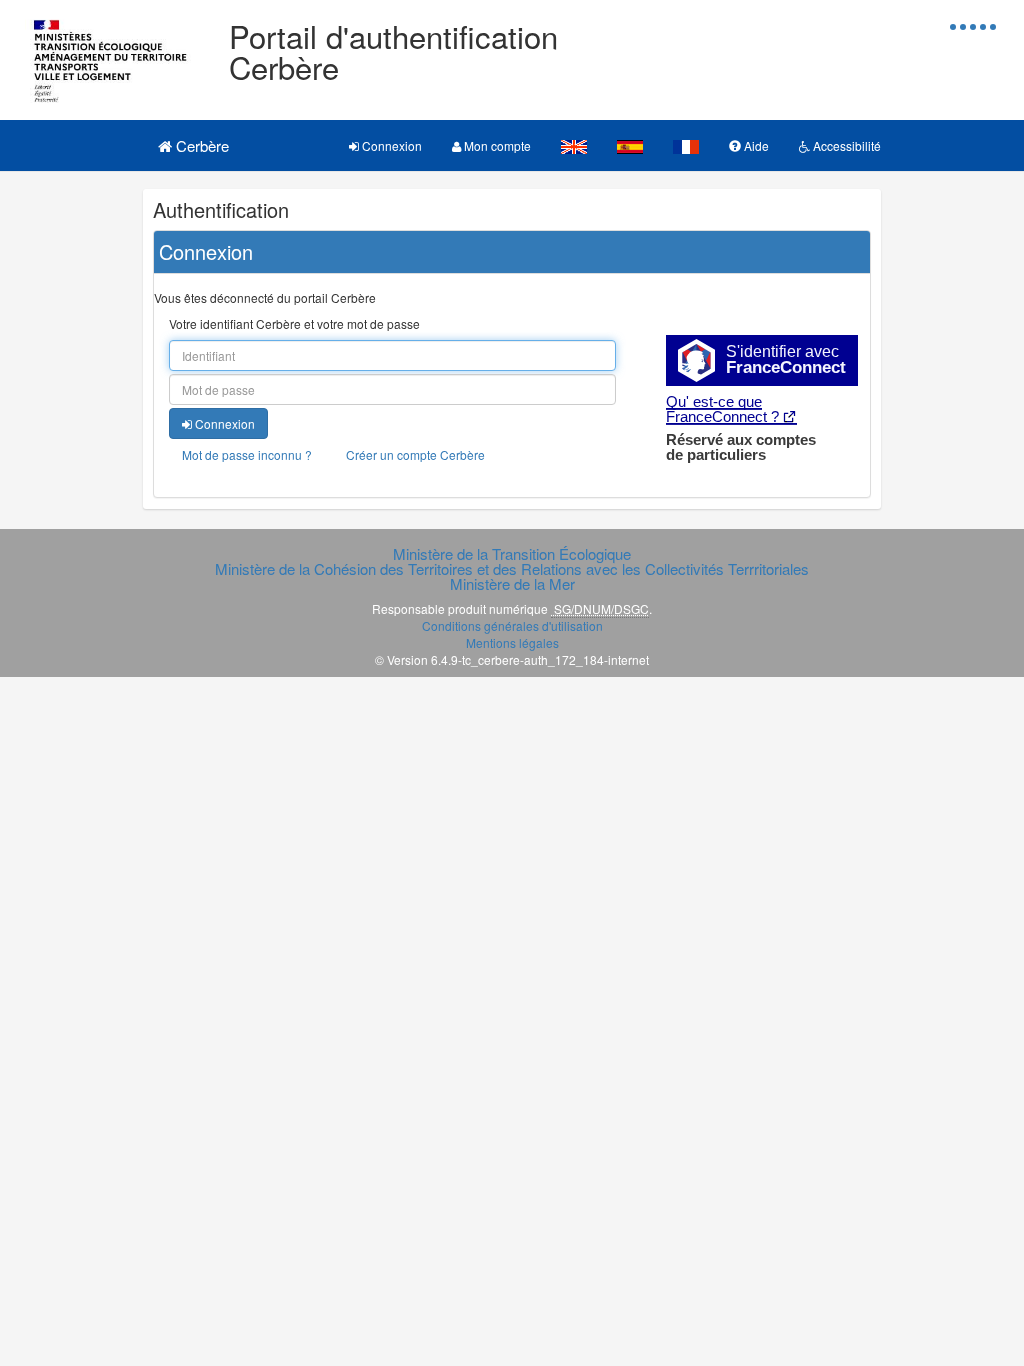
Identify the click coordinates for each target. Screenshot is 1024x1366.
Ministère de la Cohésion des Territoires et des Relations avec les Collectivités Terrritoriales (512, 568)
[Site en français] (686, 145)
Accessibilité (845, 145)
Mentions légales (512, 642)
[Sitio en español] (630, 145)
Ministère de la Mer (512, 583)
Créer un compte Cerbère (415, 454)
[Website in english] (574, 145)
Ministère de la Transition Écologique (512, 553)
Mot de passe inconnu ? (247, 454)
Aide (755, 145)
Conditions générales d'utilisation (512, 625)
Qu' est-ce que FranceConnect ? (722, 409)
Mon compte (496, 145)
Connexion (390, 145)
